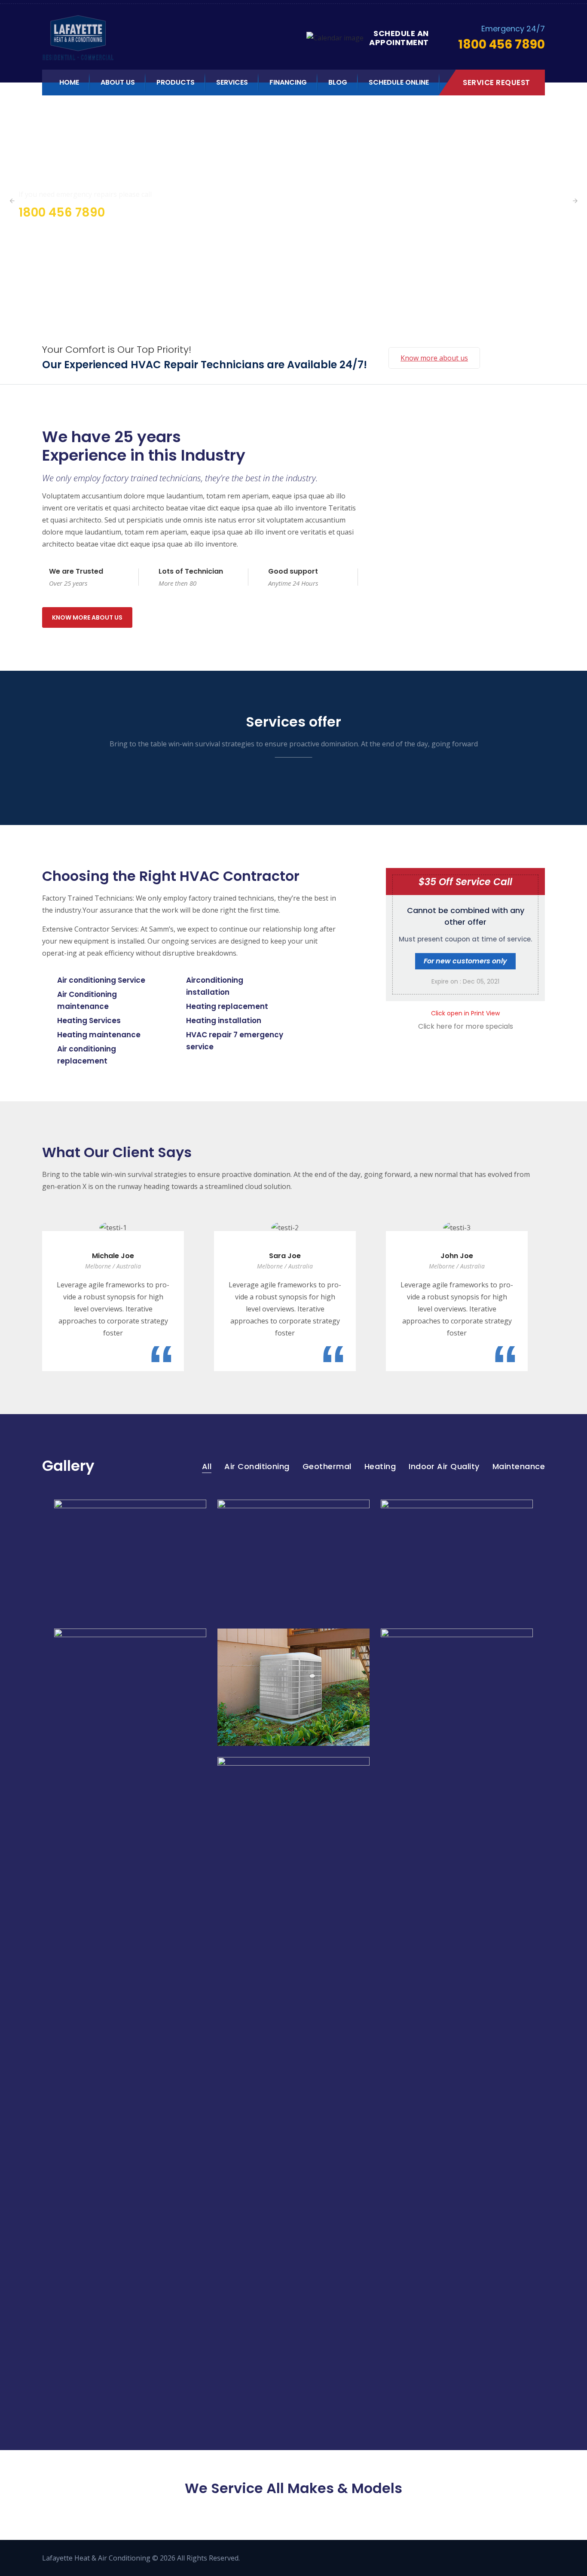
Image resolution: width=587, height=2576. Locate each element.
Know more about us (434, 358)
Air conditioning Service (101, 980)
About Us (118, 82)
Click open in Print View (465, 1013)
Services (232, 82)
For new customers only (465, 961)
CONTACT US (40, 236)
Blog (338, 82)
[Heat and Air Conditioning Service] (122, 38)
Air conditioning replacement (87, 1055)
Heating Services (89, 1021)
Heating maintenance (99, 1035)
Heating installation (224, 1021)
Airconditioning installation (215, 986)
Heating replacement (227, 1006)
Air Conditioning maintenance (87, 1000)
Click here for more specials (466, 1026)
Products (176, 82)
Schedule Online (399, 82)
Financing (288, 82)
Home (69, 82)
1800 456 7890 (62, 212)
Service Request (497, 83)
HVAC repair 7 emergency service (235, 1041)
